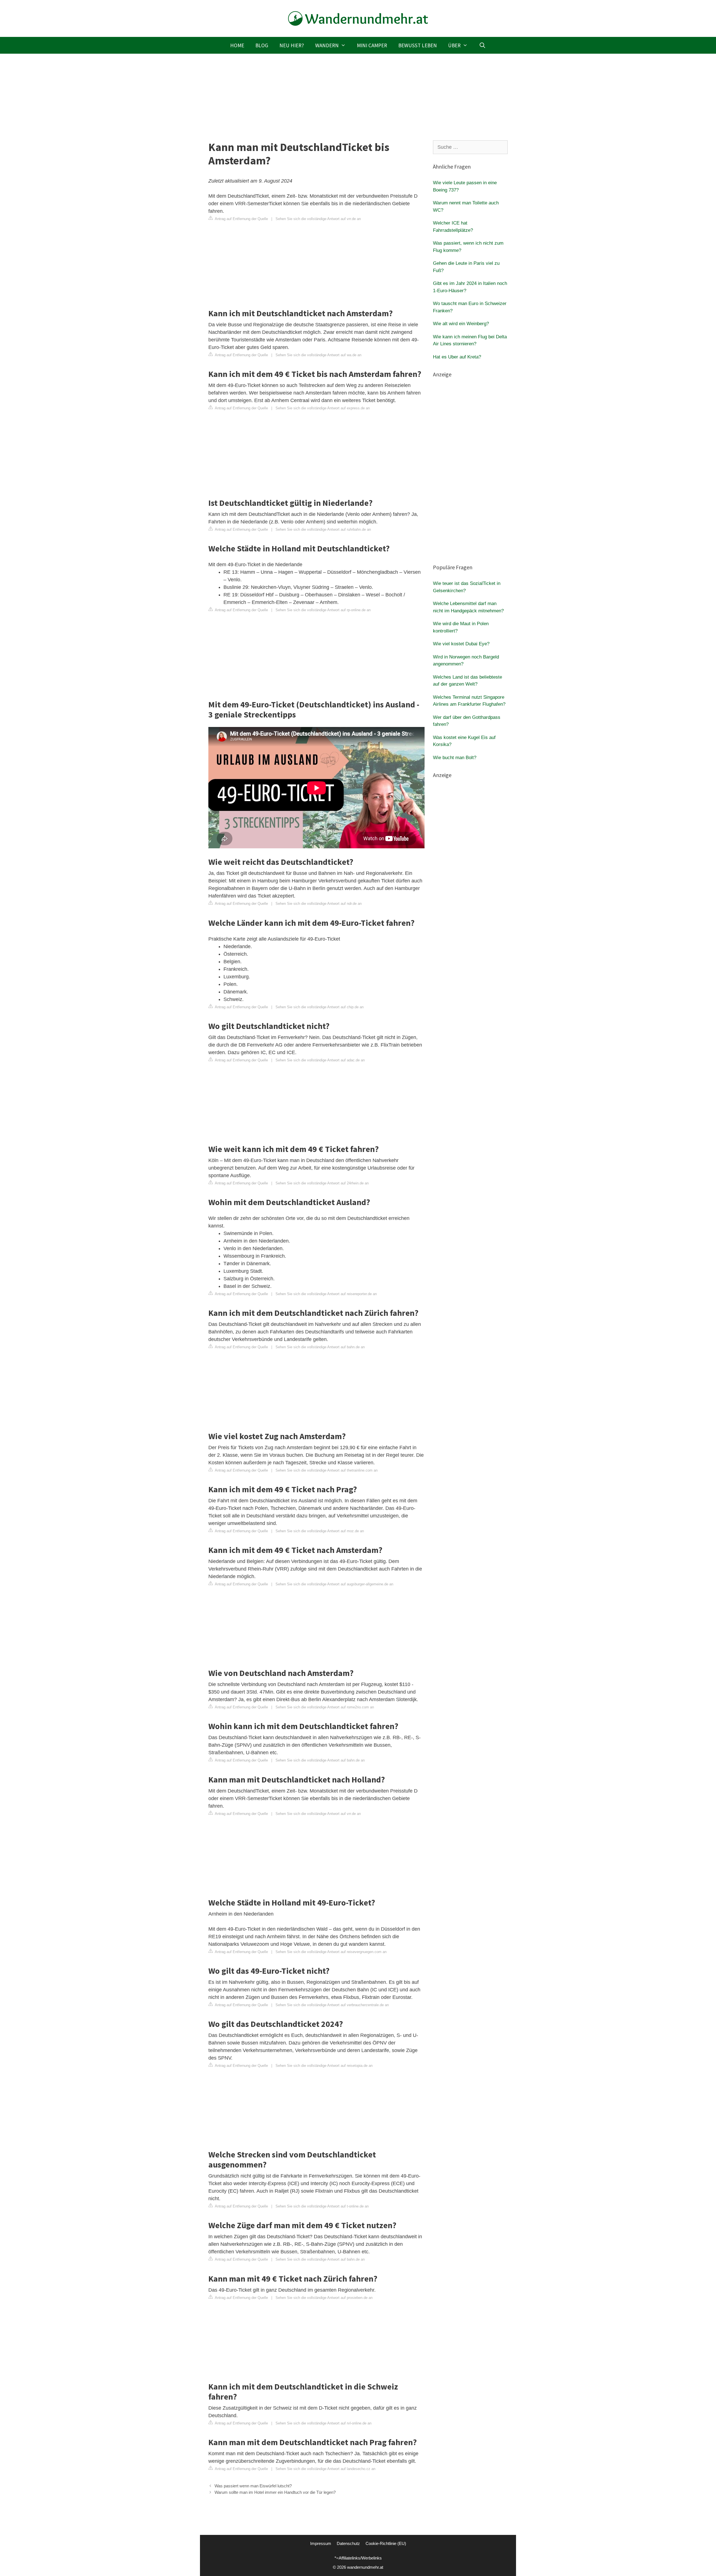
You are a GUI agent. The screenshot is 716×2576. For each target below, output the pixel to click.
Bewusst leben (418, 45)
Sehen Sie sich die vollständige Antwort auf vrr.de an (318, 219)
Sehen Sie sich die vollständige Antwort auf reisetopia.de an (324, 2066)
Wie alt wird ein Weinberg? (461, 324)
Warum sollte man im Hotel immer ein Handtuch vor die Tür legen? (275, 2492)
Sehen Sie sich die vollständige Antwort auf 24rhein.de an (322, 1183)
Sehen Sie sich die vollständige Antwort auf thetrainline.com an (327, 1470)
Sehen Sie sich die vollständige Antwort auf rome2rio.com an (325, 1707)
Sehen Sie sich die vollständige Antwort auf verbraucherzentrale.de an (332, 2005)
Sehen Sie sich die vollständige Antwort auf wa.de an (318, 355)
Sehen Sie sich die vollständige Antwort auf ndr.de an (319, 904)
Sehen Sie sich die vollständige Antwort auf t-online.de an (322, 2206)
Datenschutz (348, 2543)
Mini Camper (372, 45)
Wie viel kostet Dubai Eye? (461, 644)
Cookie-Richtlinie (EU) (386, 2543)
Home (237, 45)
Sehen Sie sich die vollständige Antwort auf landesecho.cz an (325, 2469)
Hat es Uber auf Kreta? (457, 357)
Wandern (327, 45)
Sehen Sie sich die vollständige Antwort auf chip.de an (320, 1007)
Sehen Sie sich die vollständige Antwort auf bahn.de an (320, 1347)
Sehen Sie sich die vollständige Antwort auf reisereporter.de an (326, 1294)
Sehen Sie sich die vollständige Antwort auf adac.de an (320, 1060)
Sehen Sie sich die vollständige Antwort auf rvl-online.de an (323, 2423)
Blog (262, 45)
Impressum (321, 2543)
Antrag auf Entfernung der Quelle (241, 219)
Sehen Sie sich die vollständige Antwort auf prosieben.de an (324, 2298)
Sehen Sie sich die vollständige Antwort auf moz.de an (320, 1531)
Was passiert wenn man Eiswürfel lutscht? (253, 2486)
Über (454, 45)
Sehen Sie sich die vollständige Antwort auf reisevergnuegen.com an (331, 1952)
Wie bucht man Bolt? (455, 758)
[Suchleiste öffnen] (482, 45)
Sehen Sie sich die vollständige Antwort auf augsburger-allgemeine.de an (334, 1584)
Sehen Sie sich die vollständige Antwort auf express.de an (323, 408)
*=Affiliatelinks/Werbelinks (358, 2558)
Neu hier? (292, 45)
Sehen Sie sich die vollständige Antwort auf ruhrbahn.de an (323, 529)
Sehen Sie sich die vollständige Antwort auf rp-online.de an (323, 610)
